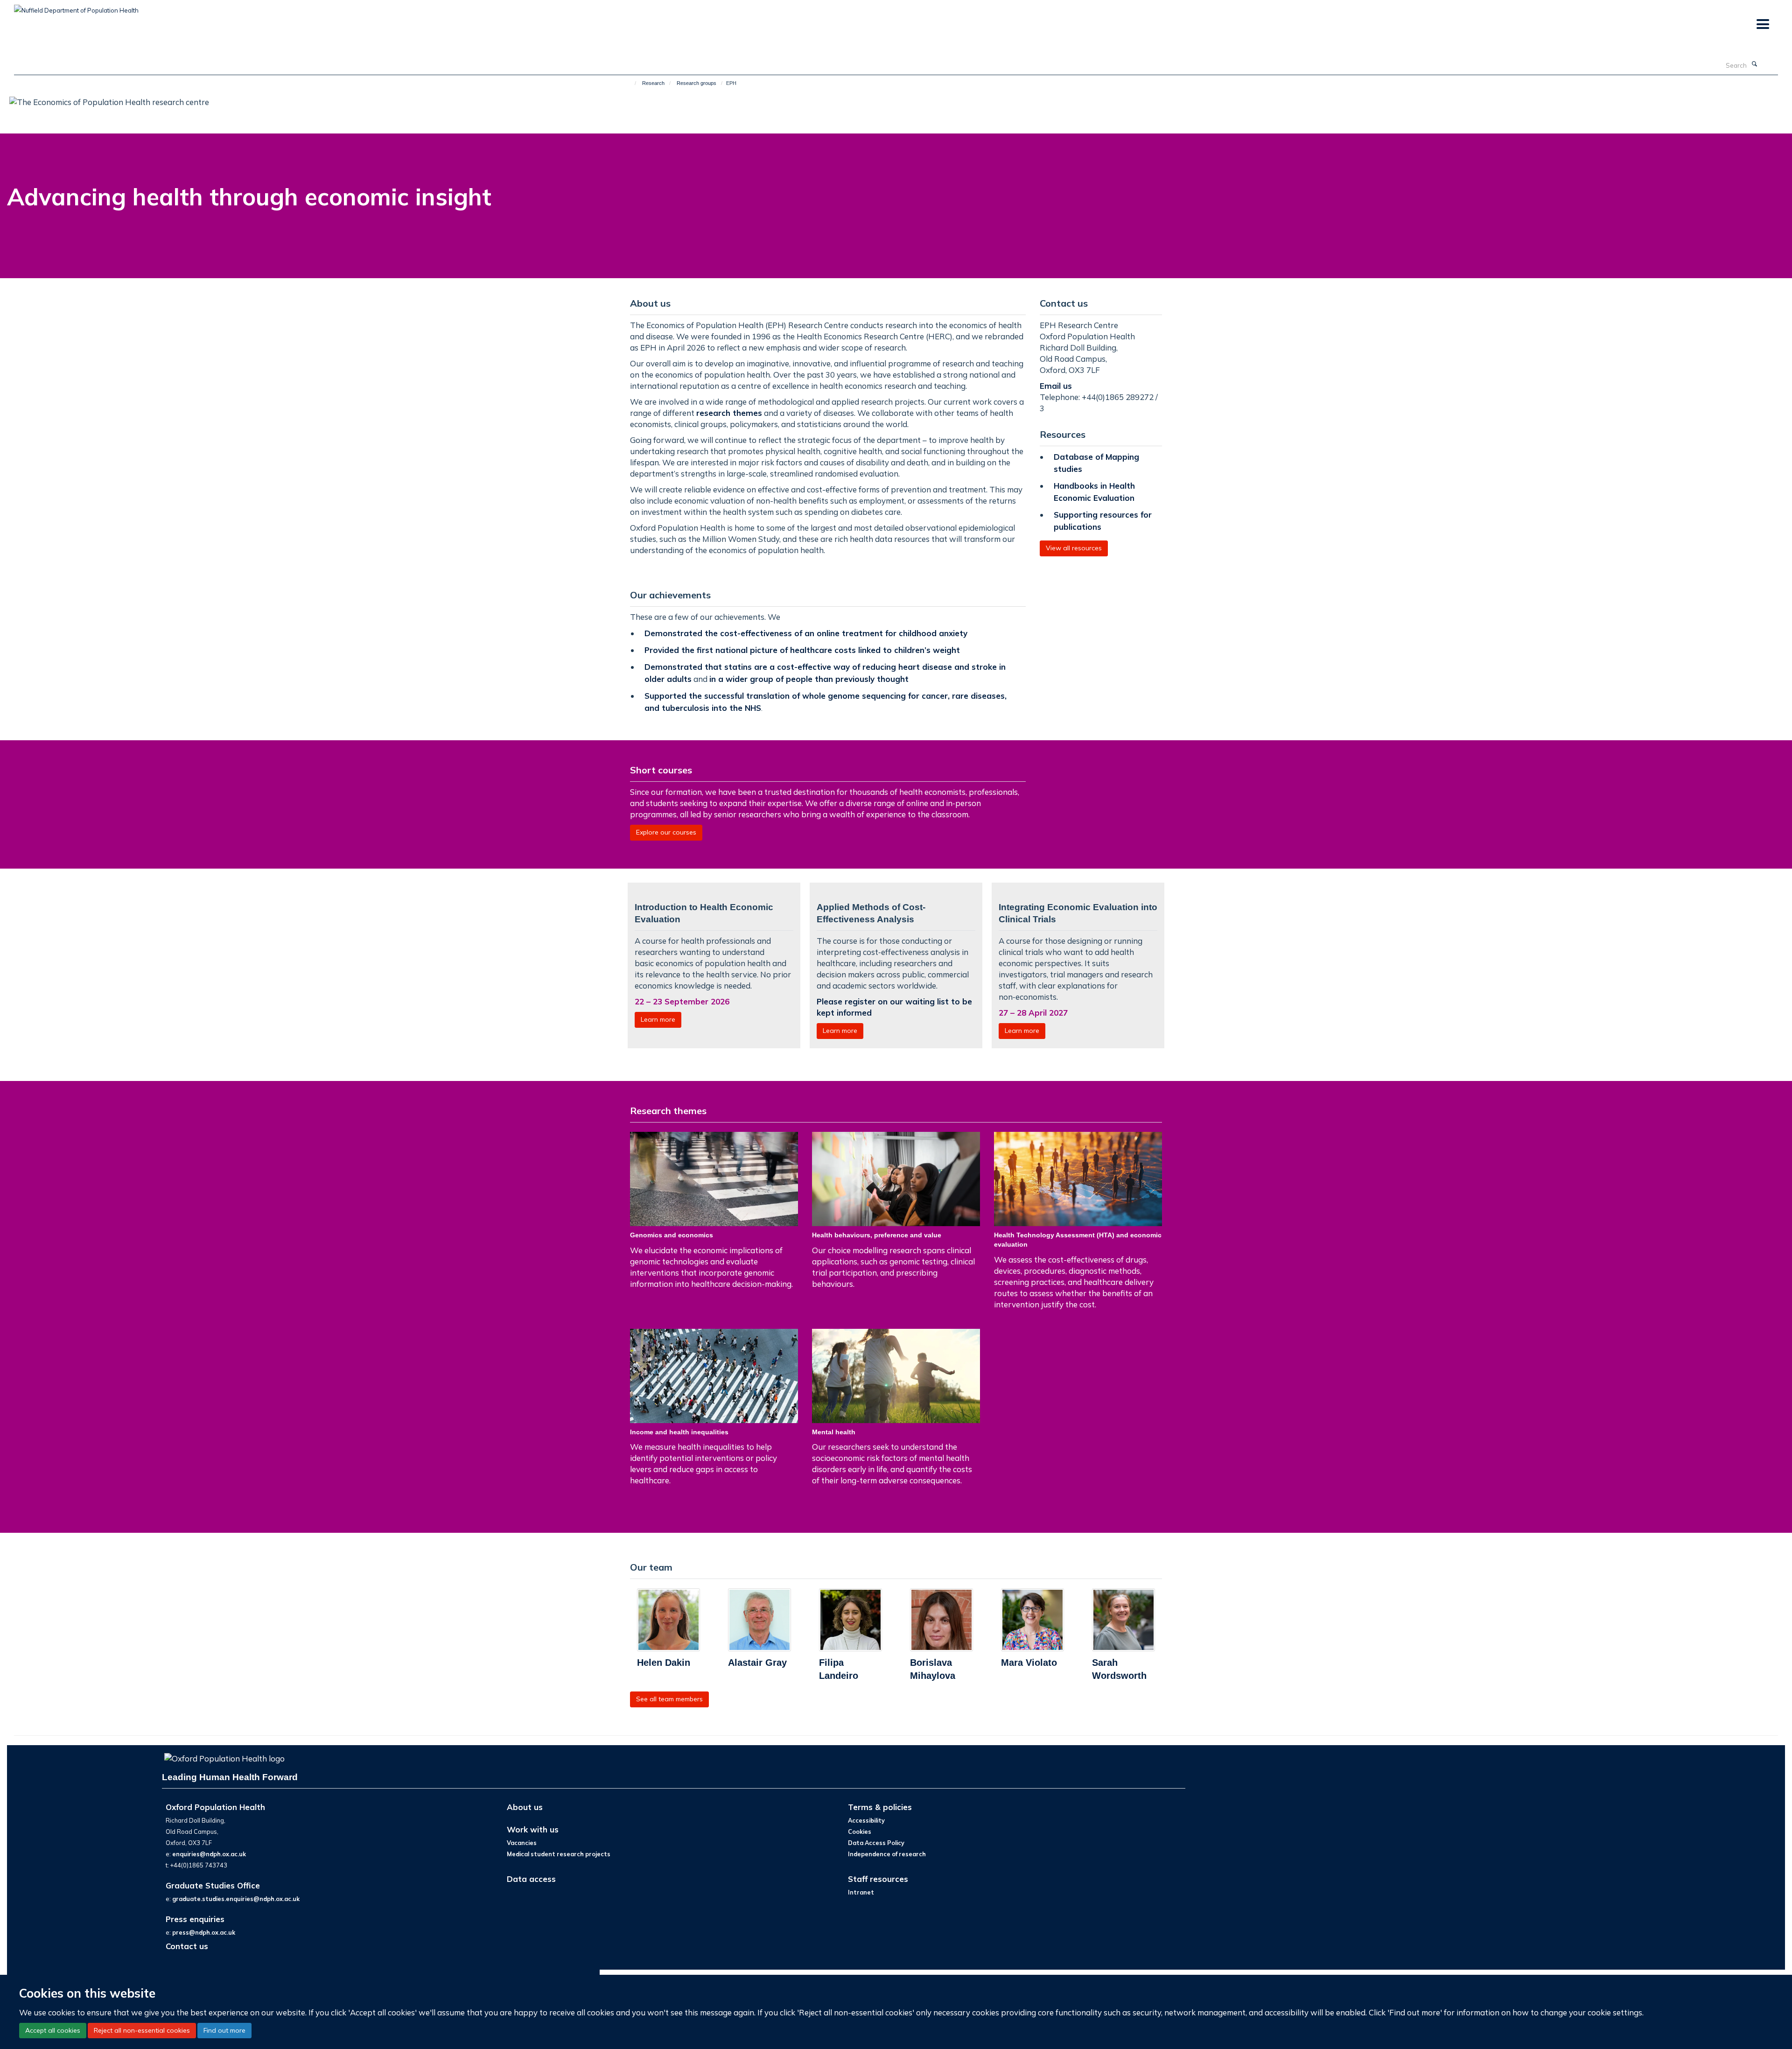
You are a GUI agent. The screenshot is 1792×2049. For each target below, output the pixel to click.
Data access (531, 1879)
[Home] (631, 83)
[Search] (1754, 64)
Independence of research (887, 1854)
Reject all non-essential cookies (142, 2030)
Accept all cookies (53, 2030)
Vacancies (522, 1843)
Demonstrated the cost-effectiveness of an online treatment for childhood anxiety (806, 633)
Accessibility (866, 1820)
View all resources (1074, 548)
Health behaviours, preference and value (877, 1235)
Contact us (187, 1946)
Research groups (696, 83)
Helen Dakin (664, 1663)
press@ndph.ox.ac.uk (204, 1932)
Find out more (224, 2030)
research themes (729, 413)
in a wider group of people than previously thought (809, 679)
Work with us (533, 1829)
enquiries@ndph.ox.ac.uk (209, 1854)
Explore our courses (666, 832)
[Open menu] (1762, 25)
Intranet (861, 1892)
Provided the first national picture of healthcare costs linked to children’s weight (802, 650)
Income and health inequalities (679, 1432)
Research (653, 83)
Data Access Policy (876, 1843)
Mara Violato (1029, 1663)
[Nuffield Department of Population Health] (76, 7)
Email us (1057, 386)
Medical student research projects (559, 1854)
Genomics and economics (672, 1235)
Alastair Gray (757, 1663)
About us (525, 1807)
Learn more (658, 1019)
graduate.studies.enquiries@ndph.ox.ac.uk (236, 1899)
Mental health (834, 1432)
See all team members (669, 1699)
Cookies (860, 1831)
